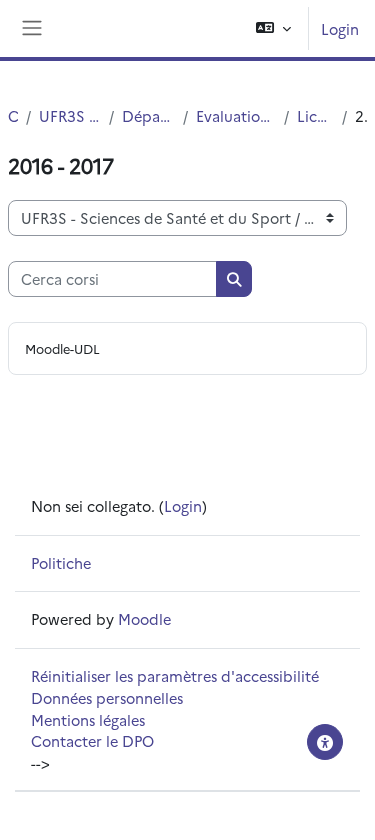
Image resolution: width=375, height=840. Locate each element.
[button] (273, 28)
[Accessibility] (325, 742)
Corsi (13, 115)
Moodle (144, 618)
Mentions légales (88, 719)
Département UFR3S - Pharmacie (148, 115)
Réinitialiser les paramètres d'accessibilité (175, 675)
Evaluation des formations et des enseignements (236, 115)
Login (340, 28)
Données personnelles (107, 697)
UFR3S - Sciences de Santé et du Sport (70, 115)
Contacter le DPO (92, 740)
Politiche (61, 562)
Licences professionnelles (315, 115)
